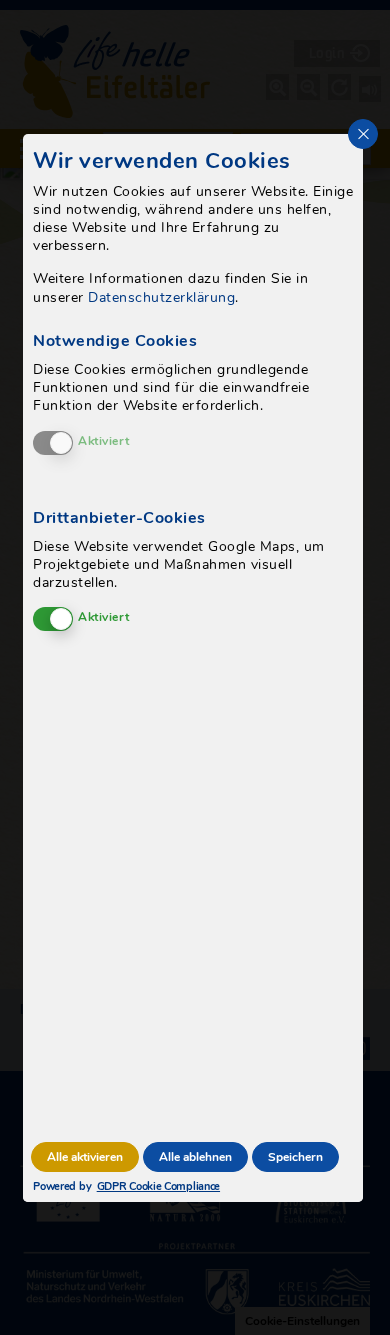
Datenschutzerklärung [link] (161, 297)
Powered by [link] (108, 1186)
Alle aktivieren (85, 1157)
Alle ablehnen (195, 1157)
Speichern (295, 1157)
